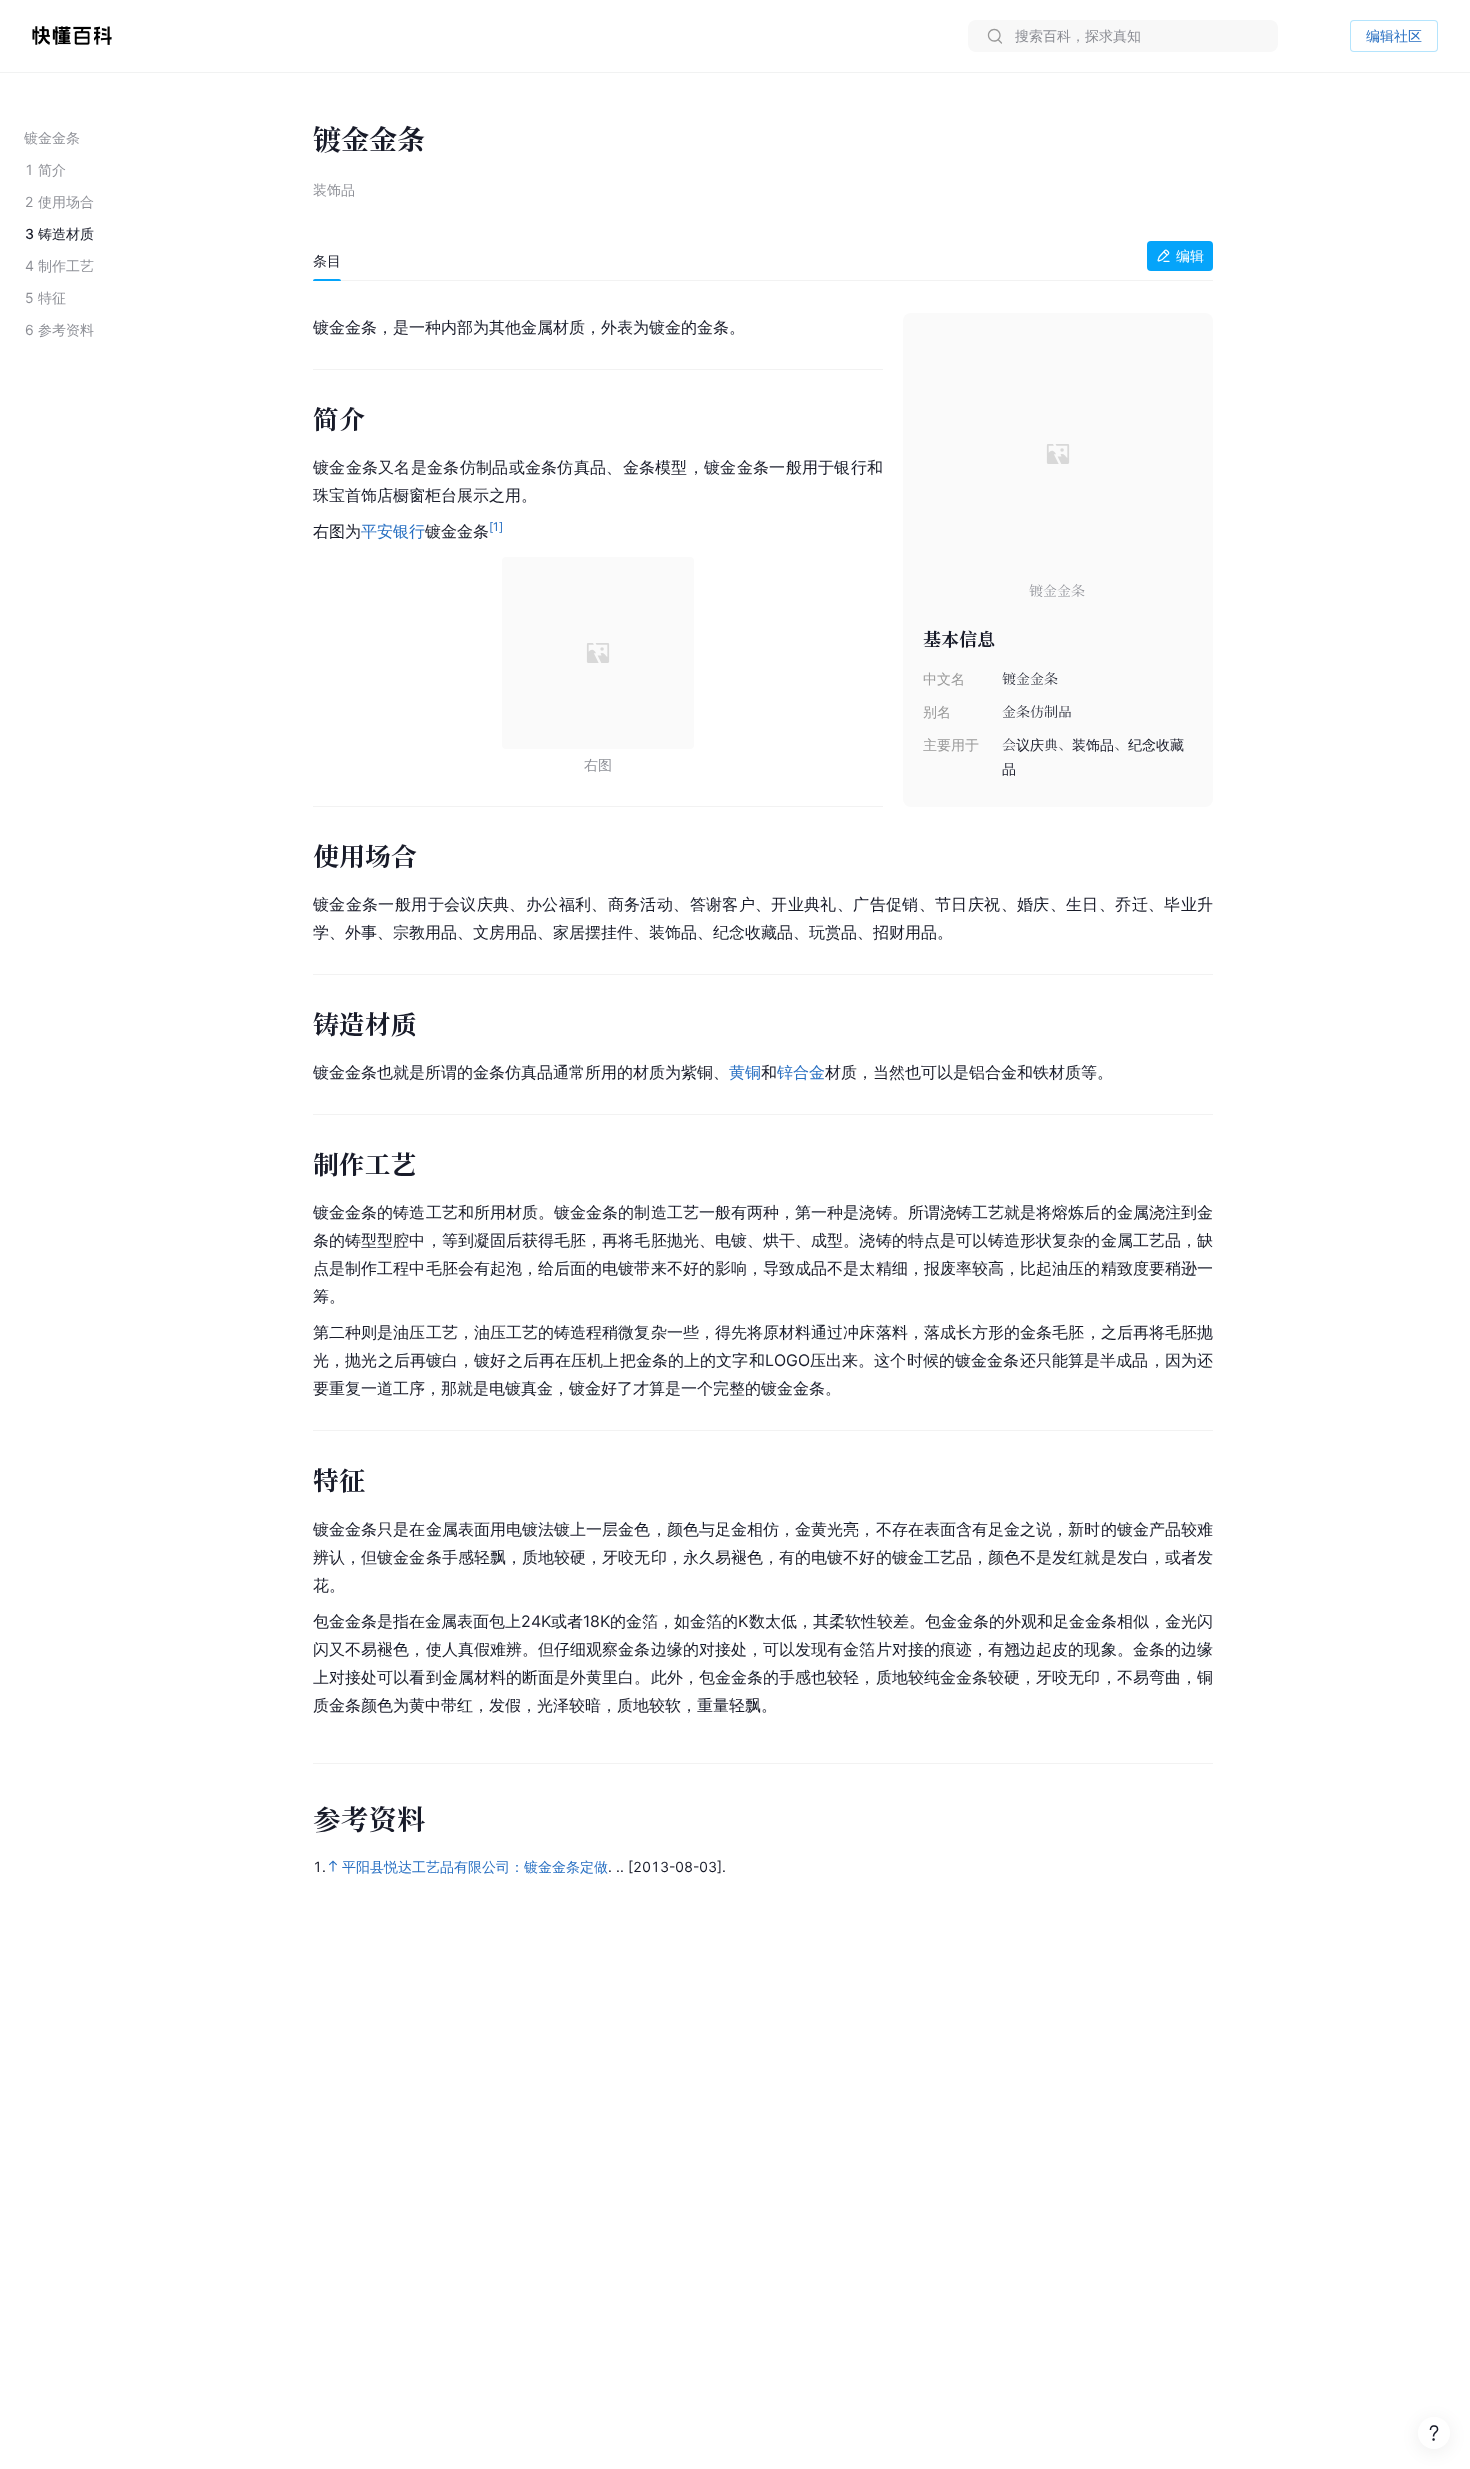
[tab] (327, 261)
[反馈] (1434, 2433)
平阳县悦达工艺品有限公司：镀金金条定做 (475, 1866)
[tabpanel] (763, 1012)
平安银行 (393, 531)
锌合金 (801, 1072)
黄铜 (745, 1072)
